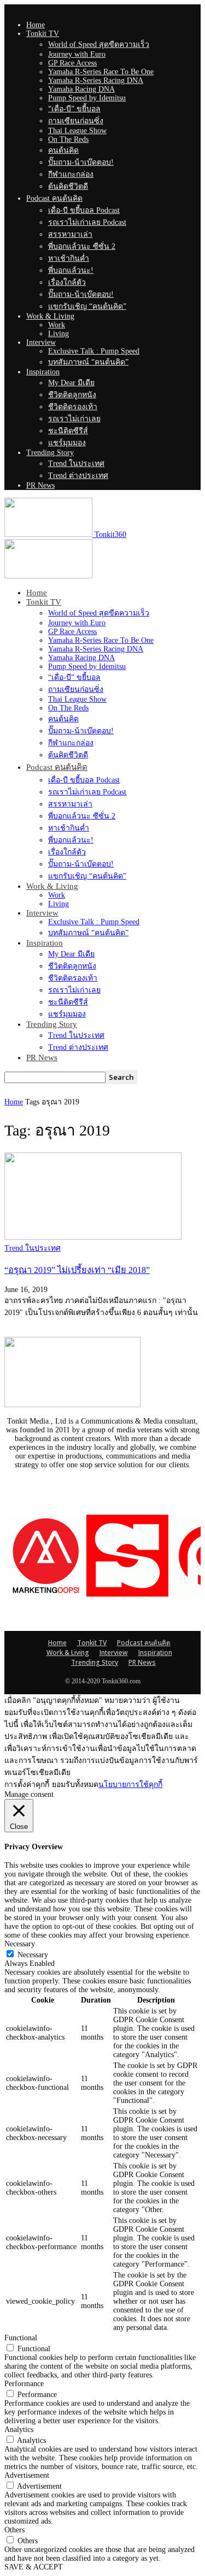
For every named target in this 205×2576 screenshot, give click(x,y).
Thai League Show (77, 131)
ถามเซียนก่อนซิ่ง (76, 121)
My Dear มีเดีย (71, 383)
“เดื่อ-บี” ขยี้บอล (74, 109)
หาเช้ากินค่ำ (69, 258)
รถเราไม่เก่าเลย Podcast (87, 222)
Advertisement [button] (27, 2475)
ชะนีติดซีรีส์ (68, 431)
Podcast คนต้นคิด (54, 198)
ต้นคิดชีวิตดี (68, 186)
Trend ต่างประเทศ (78, 476)
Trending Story (50, 453)
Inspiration (43, 372)
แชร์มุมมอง (67, 443)
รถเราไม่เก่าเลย (74, 419)
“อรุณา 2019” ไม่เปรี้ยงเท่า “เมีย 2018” (77, 1270)
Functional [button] (21, 2338)
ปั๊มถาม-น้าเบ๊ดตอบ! (81, 162)
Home (36, 25)
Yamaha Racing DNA (81, 89)
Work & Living (50, 316)
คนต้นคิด (63, 150)
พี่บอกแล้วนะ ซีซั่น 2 (82, 246)
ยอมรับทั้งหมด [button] (75, 1785)
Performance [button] (24, 2384)
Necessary (33, 1955)
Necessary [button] (20, 1944)
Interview (41, 342)
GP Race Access (72, 63)
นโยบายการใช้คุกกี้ (130, 1785)
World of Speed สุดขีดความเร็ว (99, 44)
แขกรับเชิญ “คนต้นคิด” (87, 306)
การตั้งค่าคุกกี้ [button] (27, 1785)
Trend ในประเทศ (76, 464)
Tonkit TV (43, 34)
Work (57, 325)
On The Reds (68, 139)
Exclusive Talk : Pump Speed (94, 351)
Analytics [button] (19, 2429)
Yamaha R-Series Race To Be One (101, 72)
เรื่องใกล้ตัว (67, 282)
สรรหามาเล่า (70, 234)
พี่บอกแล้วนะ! (71, 270)
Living (58, 334)
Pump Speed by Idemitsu (87, 98)
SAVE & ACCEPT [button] (34, 2567)
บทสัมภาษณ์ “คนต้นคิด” (88, 362)
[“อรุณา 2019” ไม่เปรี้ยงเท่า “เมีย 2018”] (93, 1237)
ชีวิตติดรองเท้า (73, 407)
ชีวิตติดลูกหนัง (72, 395)
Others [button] (14, 2530)
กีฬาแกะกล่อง (71, 174)
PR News (40, 485)
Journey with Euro (77, 54)
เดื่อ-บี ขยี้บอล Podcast (84, 210)
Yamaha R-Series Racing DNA (96, 80)
